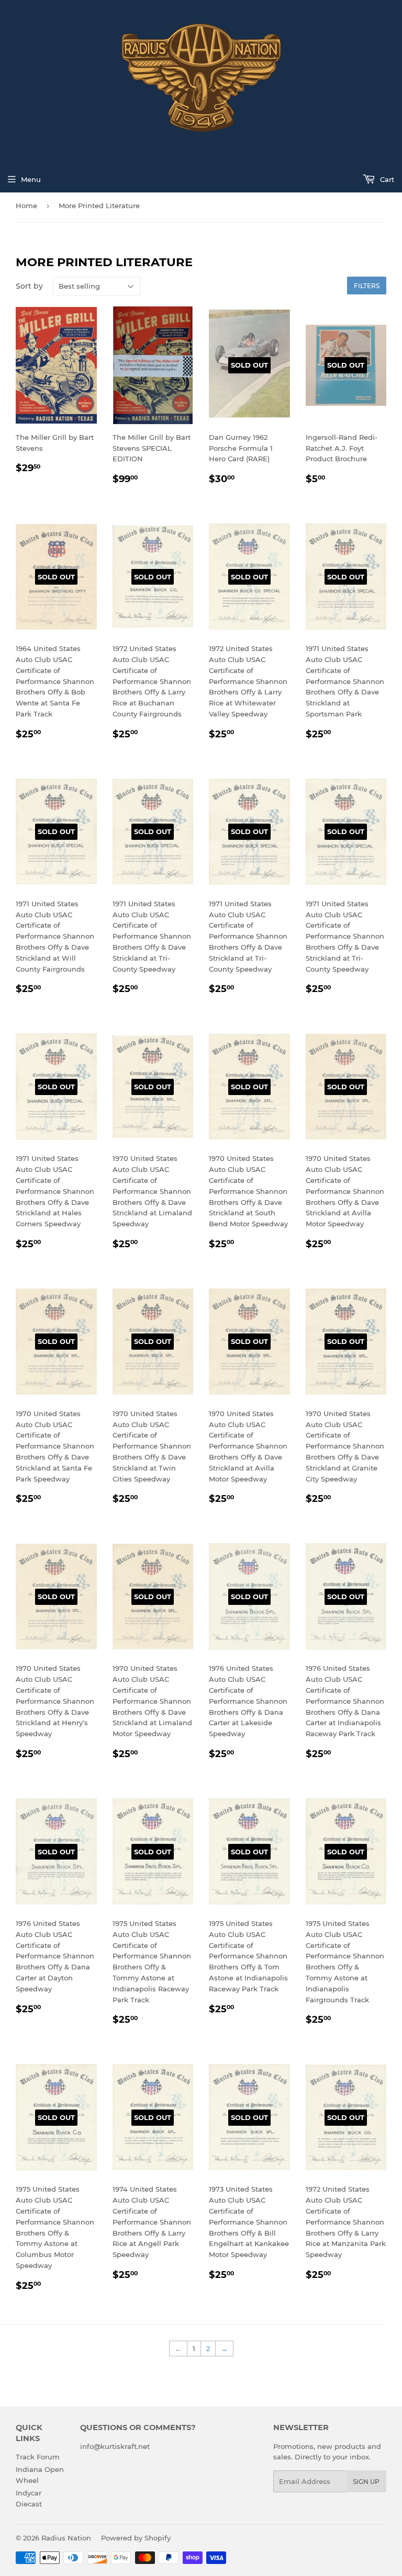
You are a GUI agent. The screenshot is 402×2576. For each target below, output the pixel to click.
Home (26, 206)
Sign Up (366, 2482)
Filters (367, 286)
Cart (386, 179)
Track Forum (38, 2457)
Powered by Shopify (136, 2538)
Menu (31, 179)
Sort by (29, 286)
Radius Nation (66, 2538)
